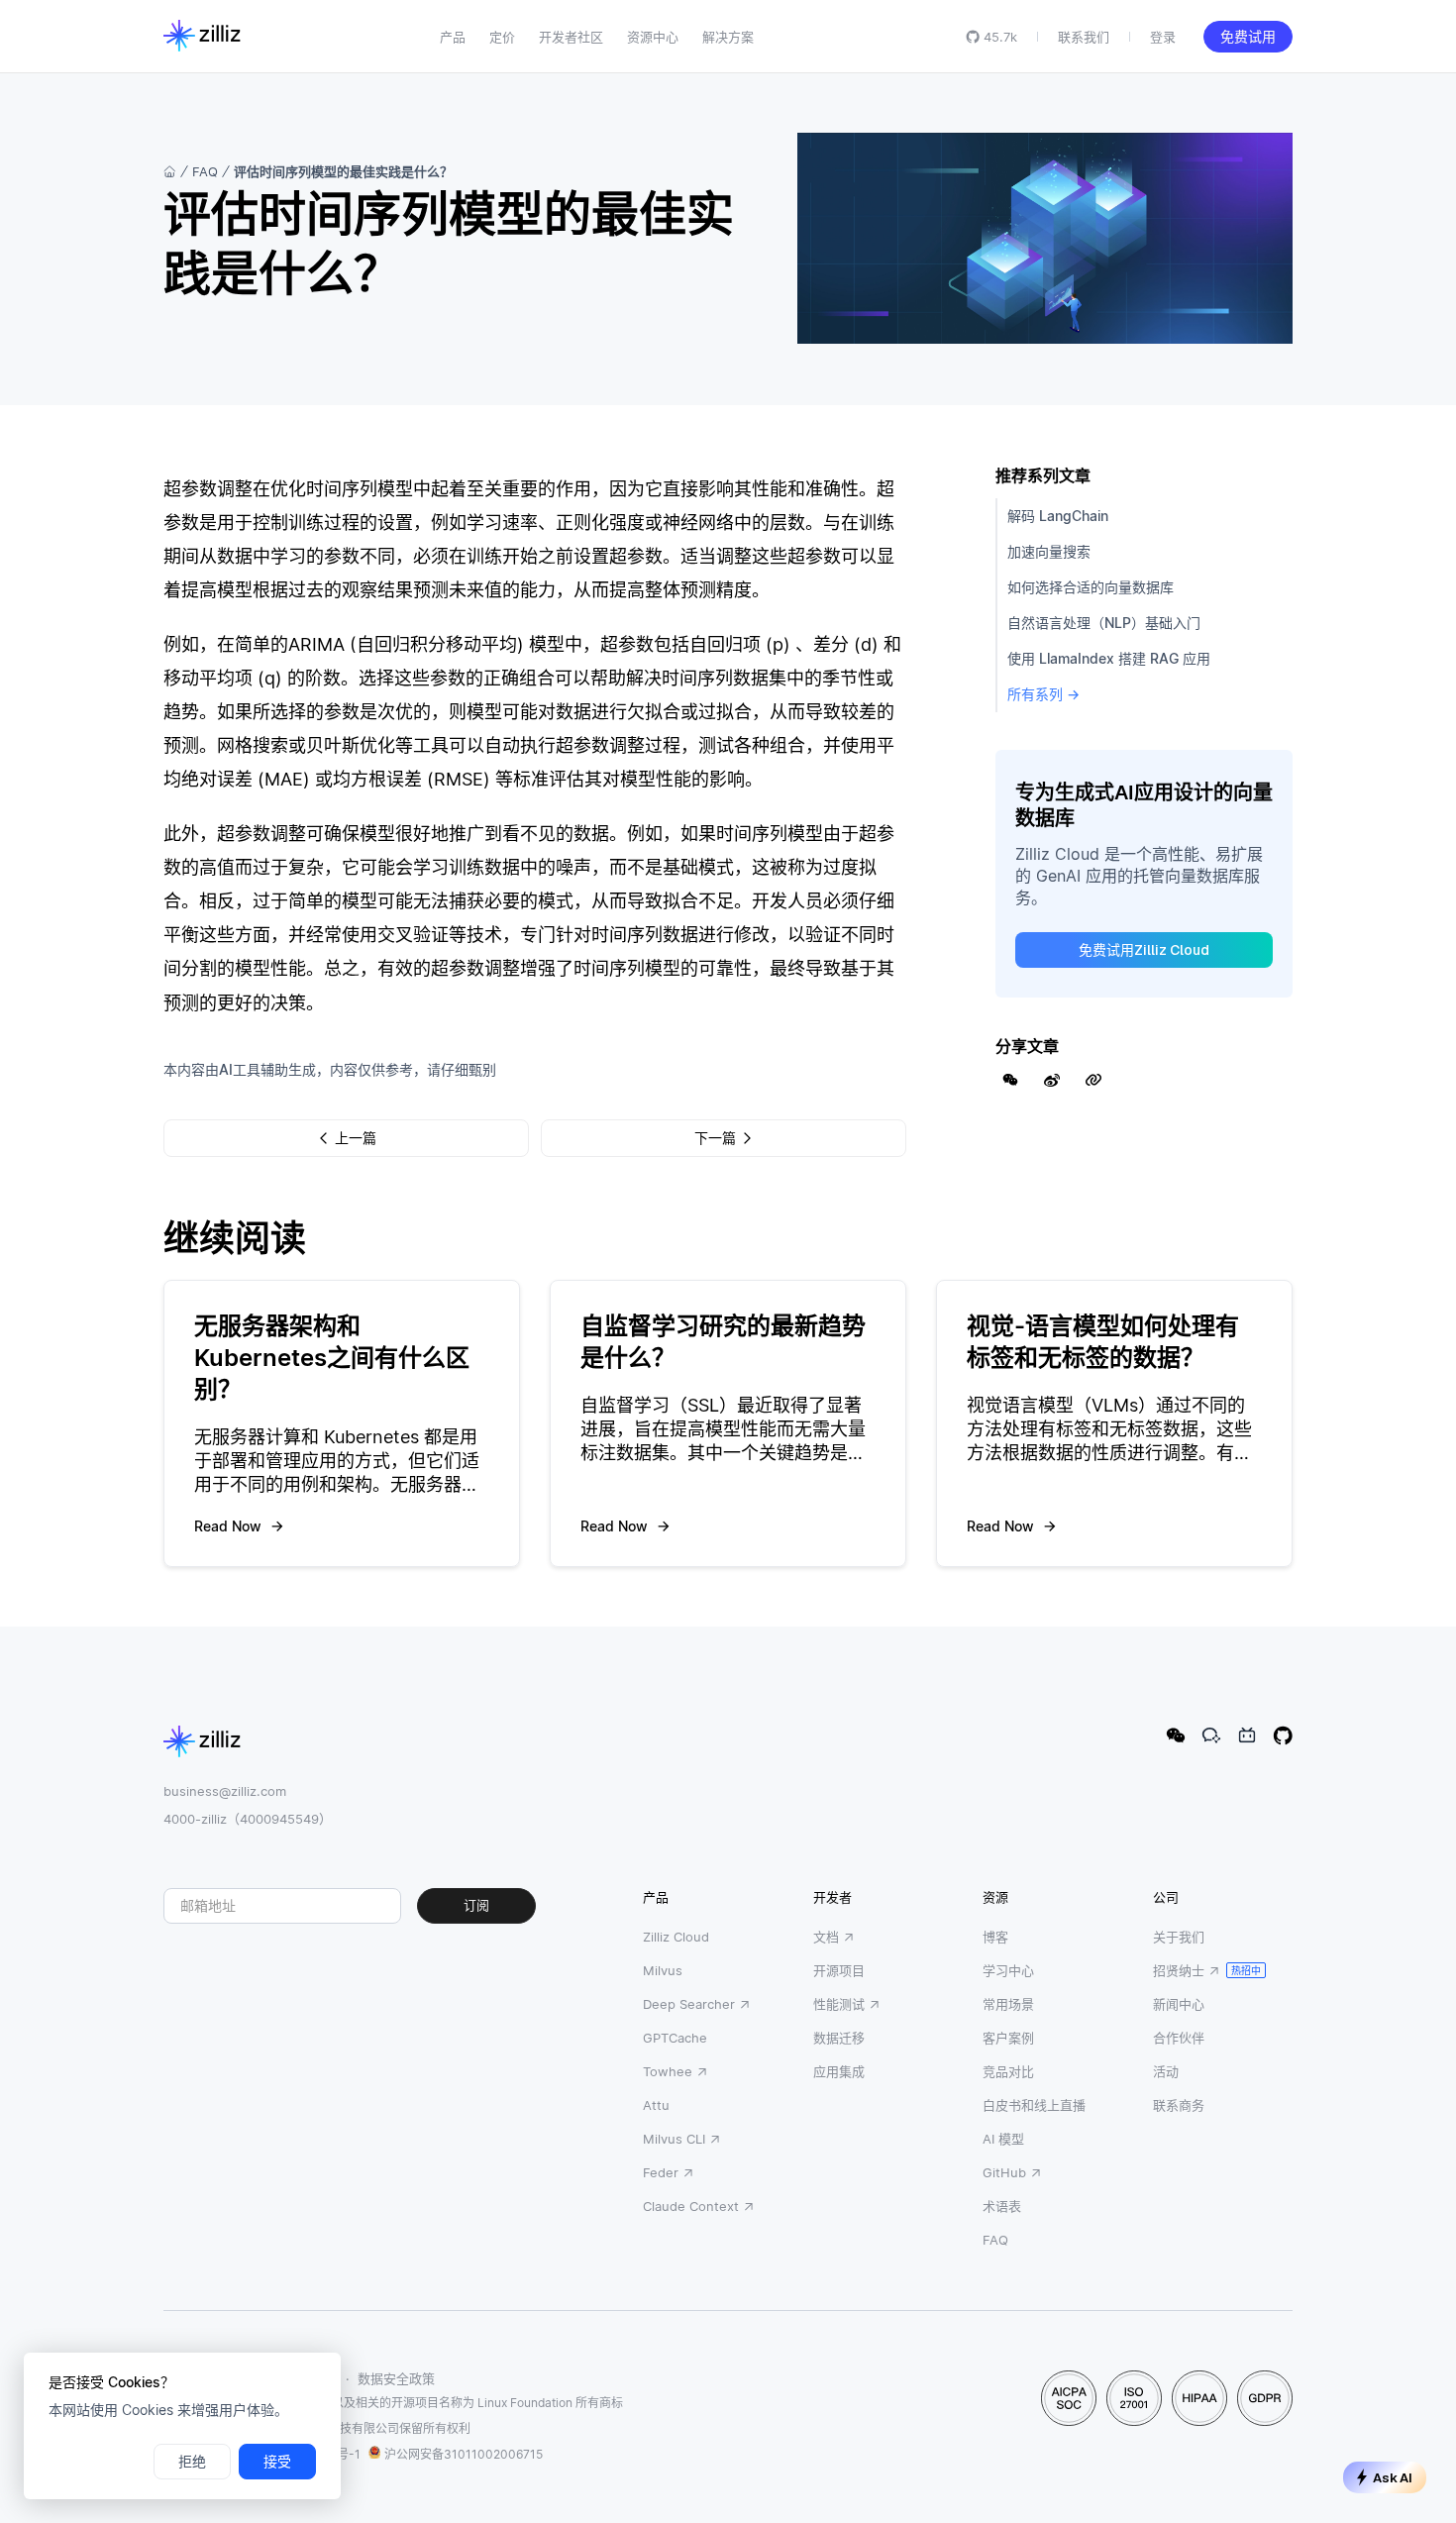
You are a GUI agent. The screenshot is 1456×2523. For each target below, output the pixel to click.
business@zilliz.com (225, 1791)
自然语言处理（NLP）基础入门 (1104, 623)
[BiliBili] (1247, 1735)
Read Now (228, 1526)
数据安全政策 (396, 2378)
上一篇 (356, 1138)
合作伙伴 (1179, 2038)
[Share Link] (1093, 1080)
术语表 (1002, 2206)
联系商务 (1179, 2105)
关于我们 (1179, 1937)
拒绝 (192, 2462)
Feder (661, 2172)
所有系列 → (1043, 694)
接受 (277, 2462)
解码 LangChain (1058, 516)
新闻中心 (1179, 2004)
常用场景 (1008, 2004)
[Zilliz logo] (202, 37)
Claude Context (691, 2206)
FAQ (205, 171)
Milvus (663, 1970)
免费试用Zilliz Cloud (1144, 950)
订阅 (476, 1905)
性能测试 (839, 2004)
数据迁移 (839, 2038)
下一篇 (715, 1138)
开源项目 (839, 1970)
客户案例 (1008, 2038)
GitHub (1004, 2172)
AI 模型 (1003, 2139)
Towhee (668, 2071)
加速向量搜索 (1049, 551)
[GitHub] (1283, 1735)
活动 (1166, 2071)
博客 (995, 1937)
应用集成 (839, 2071)
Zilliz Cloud (676, 1937)
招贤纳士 (1179, 1970)
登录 (1163, 37)
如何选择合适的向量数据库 (1091, 587)
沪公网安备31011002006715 (464, 2454)
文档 (826, 1937)
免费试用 (1248, 37)
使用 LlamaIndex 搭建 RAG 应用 (1109, 658)
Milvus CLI (674, 2139)
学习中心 (1008, 1970)
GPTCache (675, 2038)
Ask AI (1393, 2478)
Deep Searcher (689, 2004)
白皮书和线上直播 (1034, 2105)
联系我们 (1084, 37)
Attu (656, 2105)
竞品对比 (1008, 2071)
